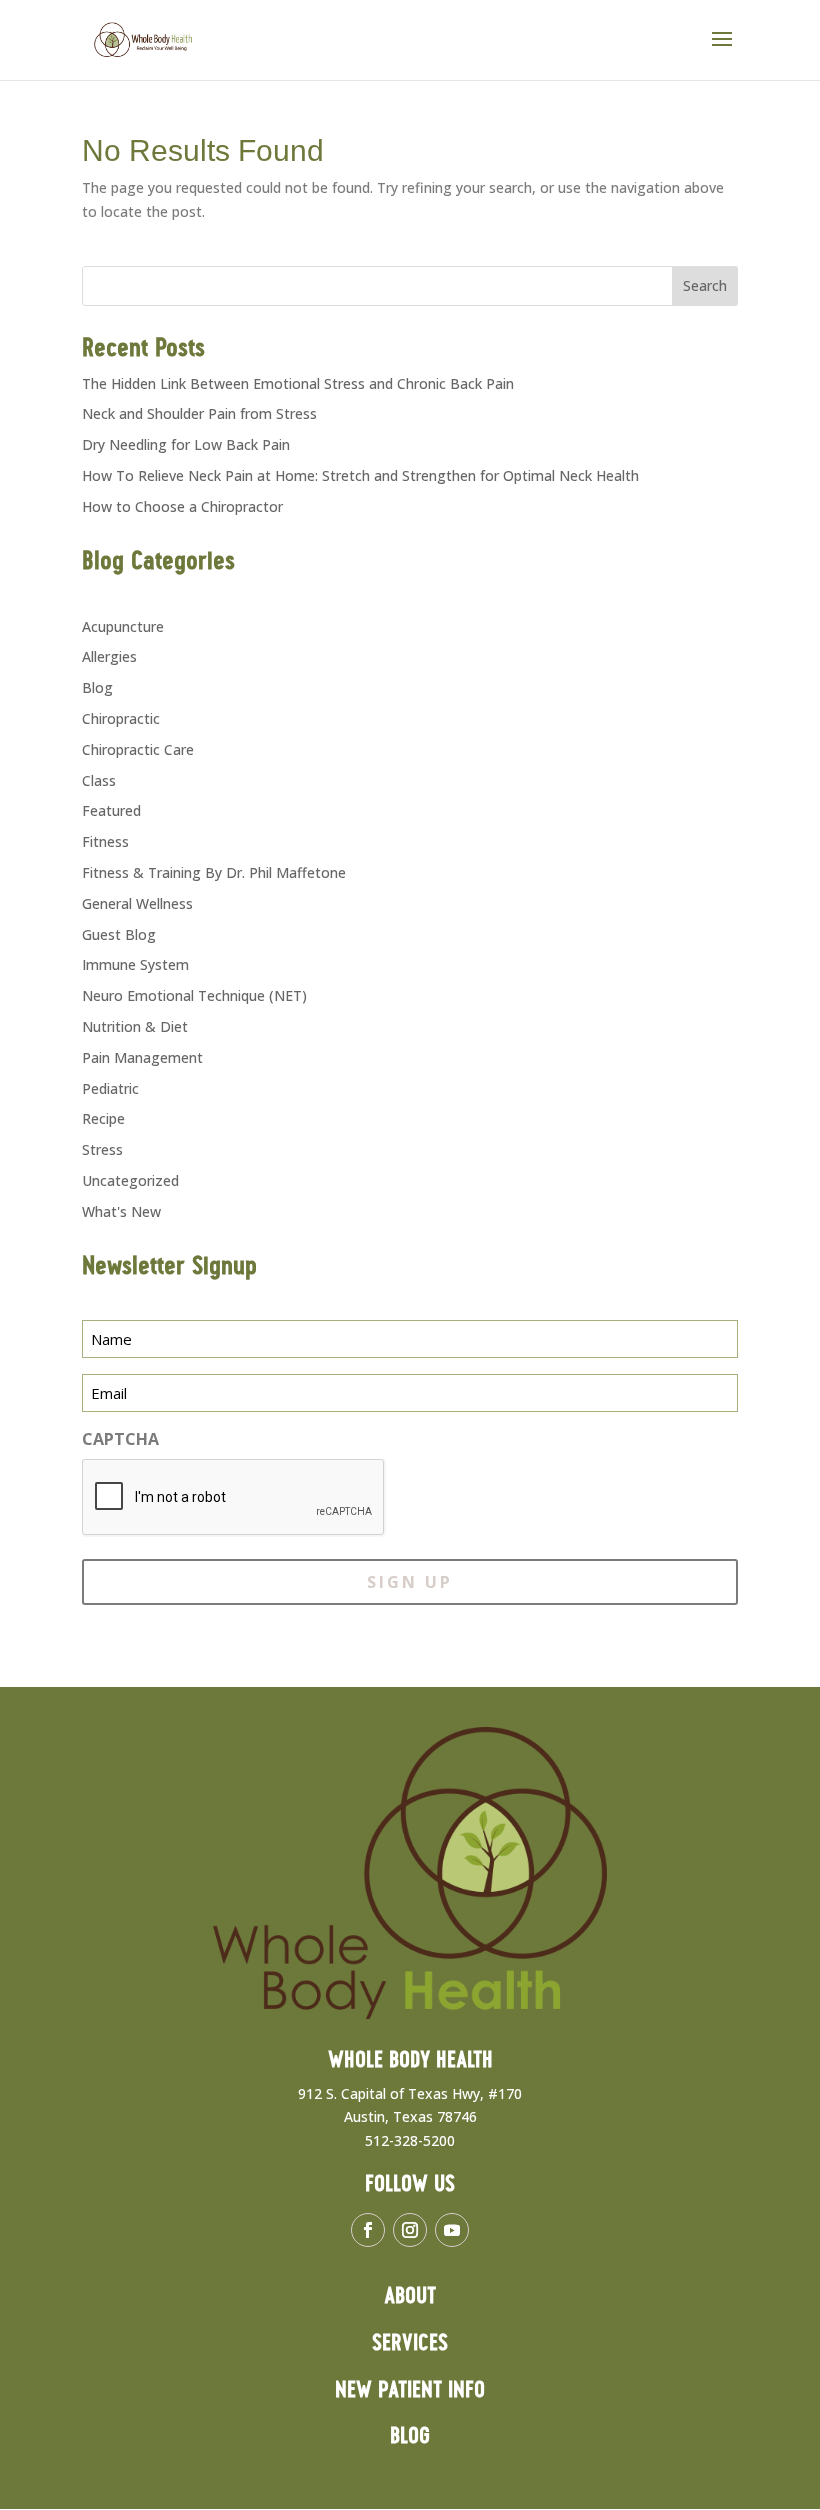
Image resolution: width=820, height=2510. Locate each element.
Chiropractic (121, 718)
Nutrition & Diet (135, 1026)
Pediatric (110, 1088)
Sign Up (410, 1582)
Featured (111, 810)
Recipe (103, 1118)
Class (99, 780)
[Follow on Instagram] (410, 2230)
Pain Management (142, 1057)
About (410, 2296)
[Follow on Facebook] (368, 2230)
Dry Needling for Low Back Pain (186, 444)
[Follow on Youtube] (452, 2230)
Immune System (135, 964)
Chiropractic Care (138, 749)
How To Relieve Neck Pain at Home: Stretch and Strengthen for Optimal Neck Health (360, 475)
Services (410, 2343)
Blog (97, 687)
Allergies (109, 656)
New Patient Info (410, 2390)
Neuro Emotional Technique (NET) (194, 995)
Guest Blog (119, 934)
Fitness (105, 841)
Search (705, 285)
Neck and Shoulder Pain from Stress (199, 413)
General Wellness (137, 903)
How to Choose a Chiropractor (182, 506)
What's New (121, 1211)
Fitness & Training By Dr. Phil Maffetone (214, 872)
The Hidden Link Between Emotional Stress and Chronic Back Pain (298, 383)
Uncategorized (130, 1180)
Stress (102, 1149)
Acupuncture (123, 626)
